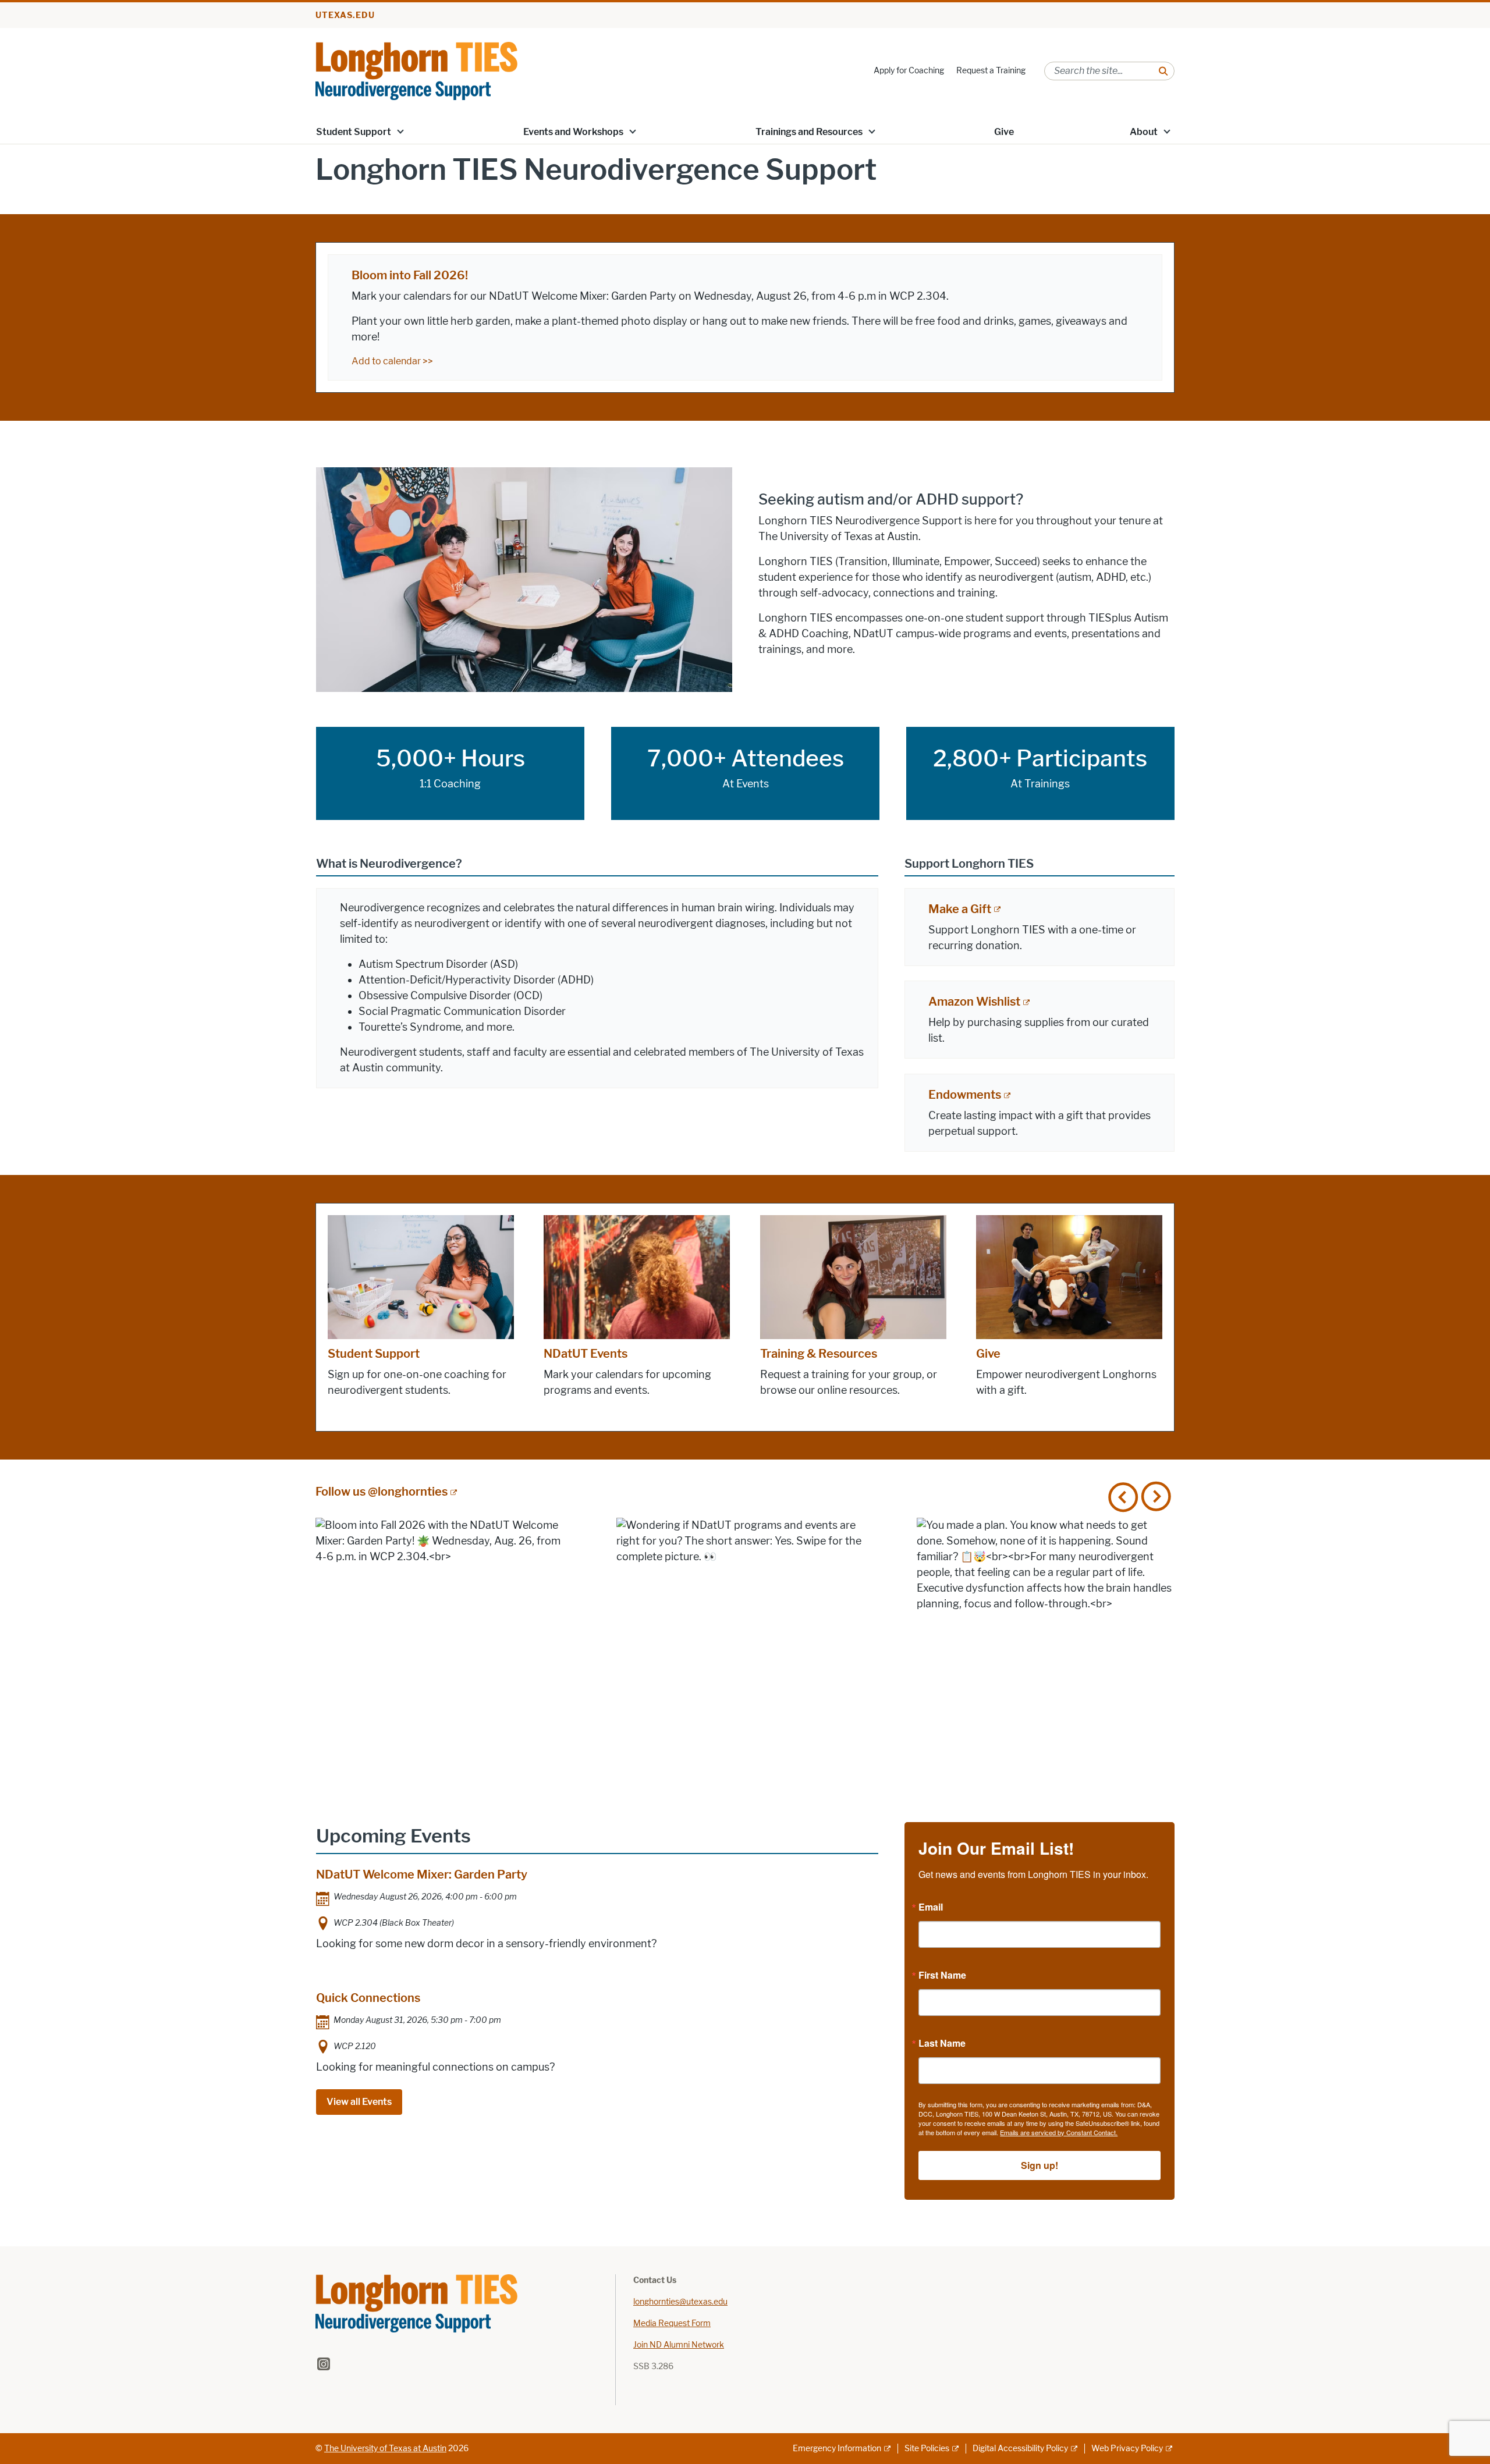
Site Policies (927, 2449)
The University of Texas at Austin (385, 2449)
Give (1004, 132)
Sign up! (1040, 2165)
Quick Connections (368, 1998)
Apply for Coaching (909, 71)
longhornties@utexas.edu (680, 2302)
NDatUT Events (586, 1354)
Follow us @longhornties (382, 1492)
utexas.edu (345, 15)
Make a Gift (960, 909)
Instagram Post (444, 1647)
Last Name (942, 2043)
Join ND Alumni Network (679, 2345)
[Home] (416, 70)
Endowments (965, 1095)
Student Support (354, 132)
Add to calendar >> (392, 361)
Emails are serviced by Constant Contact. (1059, 2132)
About (1144, 132)
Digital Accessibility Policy (1020, 2449)
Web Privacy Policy (1127, 2449)
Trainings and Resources (809, 132)
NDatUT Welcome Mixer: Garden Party (422, 1874)
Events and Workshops (573, 132)
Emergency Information (837, 2449)
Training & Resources (819, 1354)
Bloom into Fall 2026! (410, 275)
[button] (400, 131)
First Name (942, 1975)
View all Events (359, 2102)
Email (931, 1907)
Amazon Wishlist (974, 1002)
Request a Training (991, 71)
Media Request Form (672, 2323)
